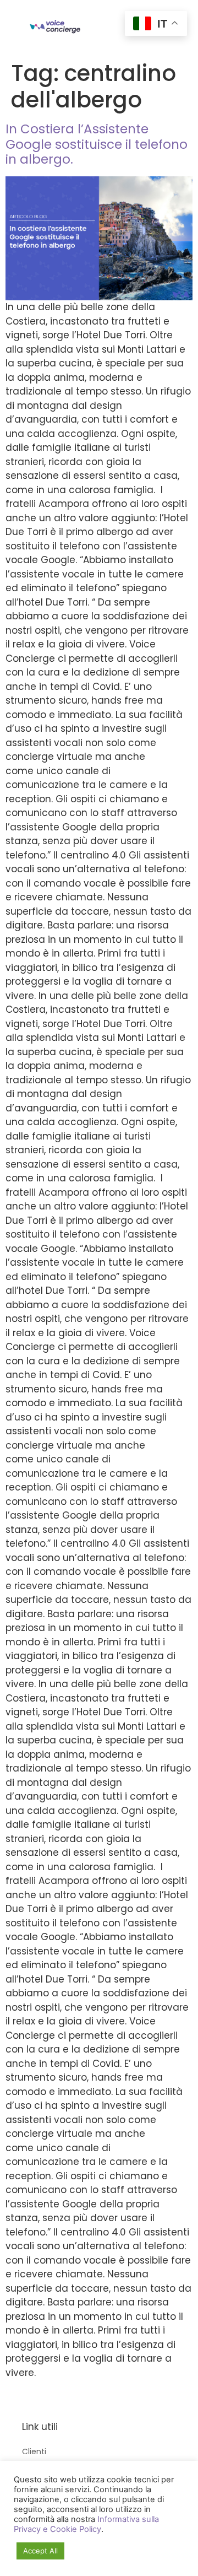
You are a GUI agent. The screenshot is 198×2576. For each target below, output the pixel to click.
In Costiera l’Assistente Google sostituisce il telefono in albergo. (97, 144)
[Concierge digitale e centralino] (55, 27)
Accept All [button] (40, 2551)
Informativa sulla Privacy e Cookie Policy (86, 2524)
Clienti (34, 2451)
